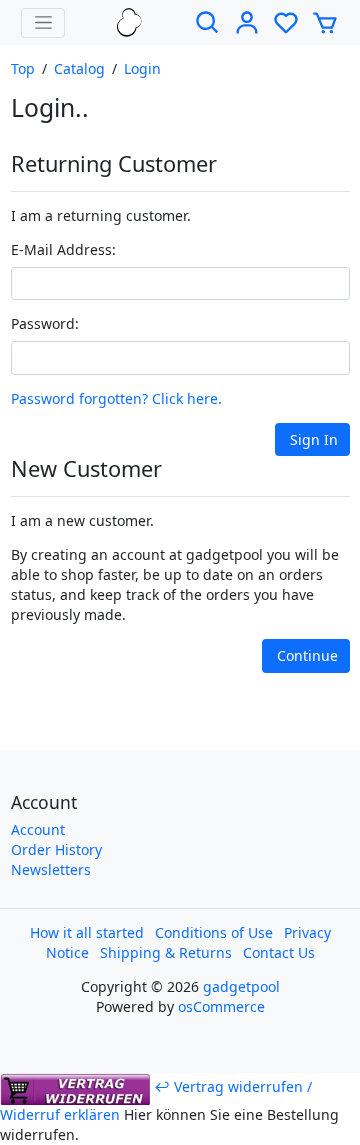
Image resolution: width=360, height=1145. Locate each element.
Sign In (314, 439)
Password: (45, 323)
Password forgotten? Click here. (116, 398)
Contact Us (279, 952)
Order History (56, 849)
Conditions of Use (214, 932)
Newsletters (51, 869)
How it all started (87, 932)
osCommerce (221, 1006)
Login (142, 68)
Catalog (79, 68)
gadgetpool (241, 986)
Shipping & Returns (166, 952)
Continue (307, 655)
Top (23, 68)
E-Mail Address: (63, 249)
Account (38, 829)
